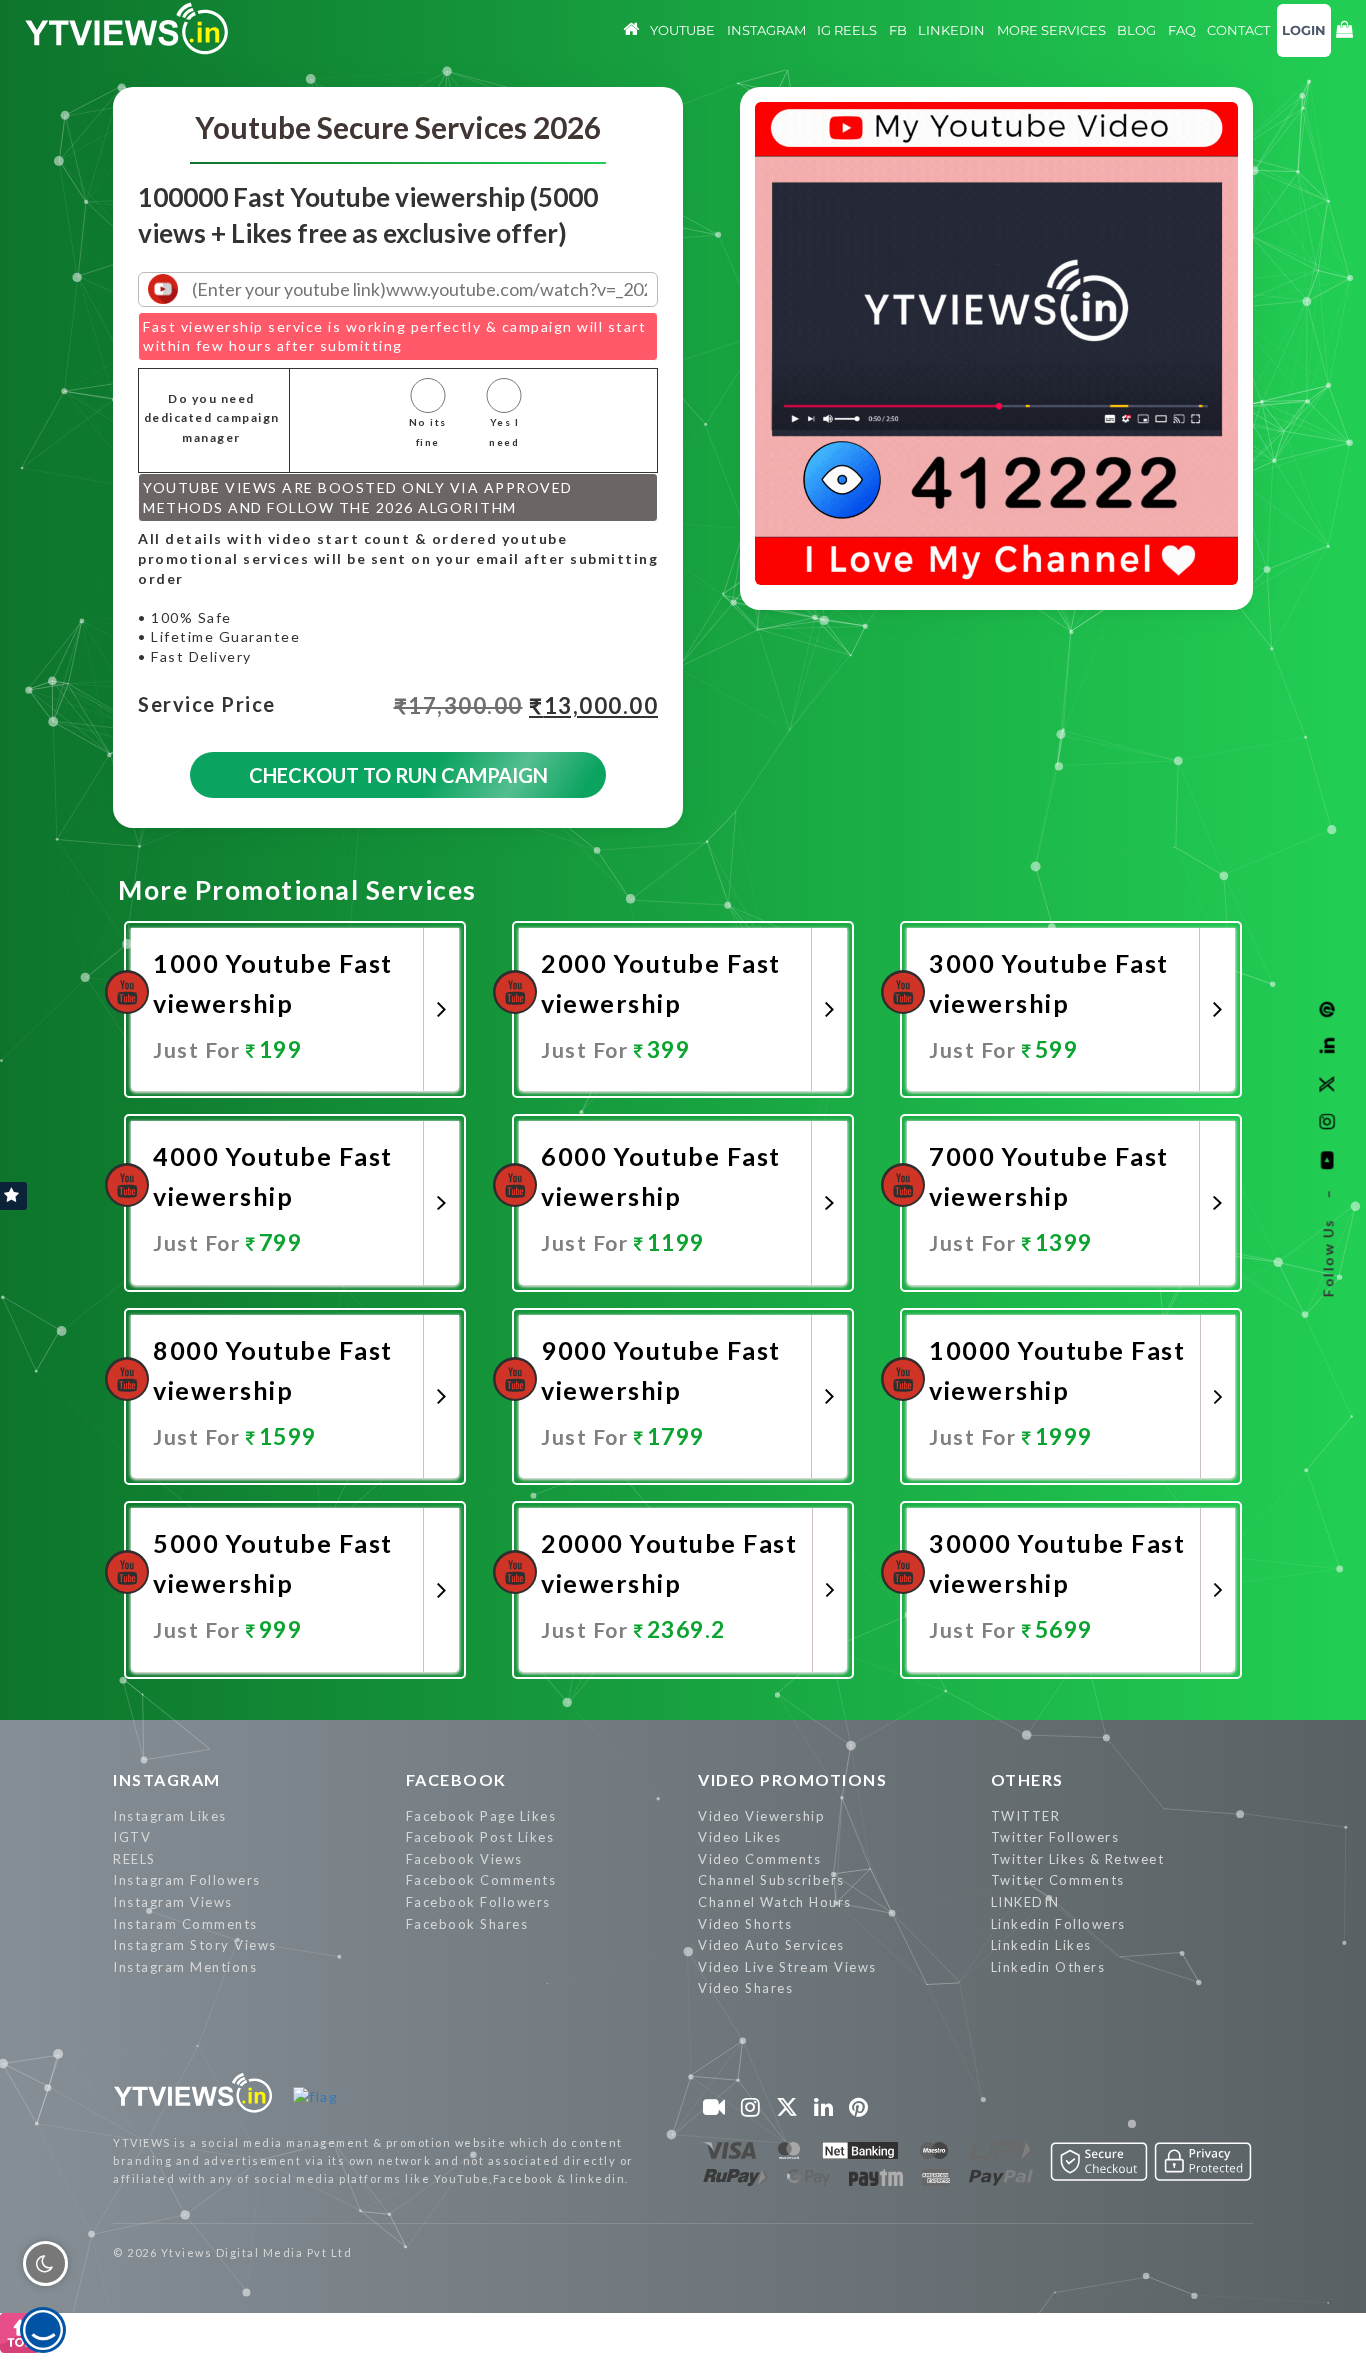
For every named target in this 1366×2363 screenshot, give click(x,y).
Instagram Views (173, 1902)
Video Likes (740, 1837)
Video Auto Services (771, 1945)
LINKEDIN (1025, 1902)
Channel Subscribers (771, 1880)
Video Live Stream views (787, 1967)
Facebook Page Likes (481, 1816)
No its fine (428, 432)
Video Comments (759, 1859)
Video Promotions (792, 1779)
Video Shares (745, 1988)
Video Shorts (745, 1924)
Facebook (456, 1779)
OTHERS (1027, 1779)
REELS (134, 1859)
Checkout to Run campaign (398, 775)
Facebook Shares (467, 1924)
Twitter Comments (1058, 1880)
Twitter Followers (1055, 1837)
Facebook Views (464, 1859)
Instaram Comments (185, 1924)
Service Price (207, 705)
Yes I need (504, 432)
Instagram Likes (170, 1816)
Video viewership (761, 1816)
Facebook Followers (478, 1902)
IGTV (132, 1837)
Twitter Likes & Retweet (1078, 1859)
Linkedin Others (1048, 1967)
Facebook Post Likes (480, 1837)
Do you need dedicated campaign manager (212, 418)
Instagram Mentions (185, 1967)
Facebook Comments (481, 1880)
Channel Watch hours (775, 1902)
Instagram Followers (187, 1880)
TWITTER (1026, 1816)
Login (1304, 30)
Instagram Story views (195, 1945)
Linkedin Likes (1041, 1945)
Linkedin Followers (1058, 1924)
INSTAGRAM (167, 1779)
